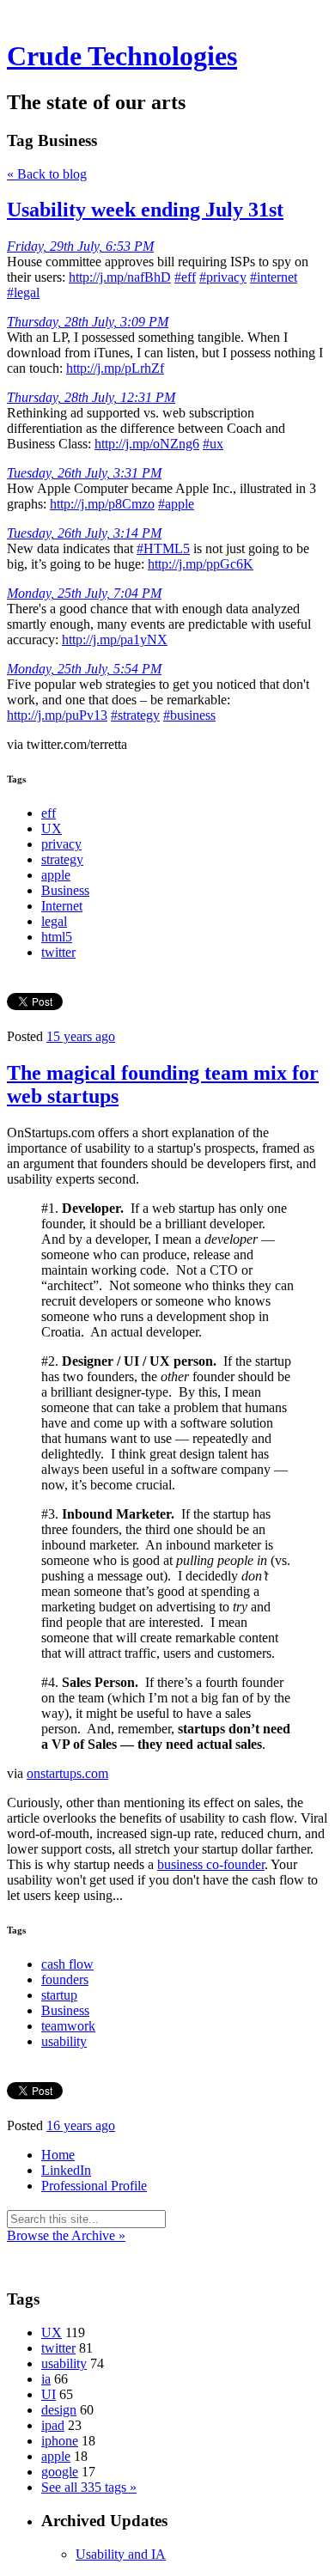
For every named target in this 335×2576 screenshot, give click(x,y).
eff (49, 813)
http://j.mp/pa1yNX (115, 639)
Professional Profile (94, 2186)
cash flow (67, 1964)
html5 (57, 937)
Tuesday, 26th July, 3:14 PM (84, 533)
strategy (62, 859)
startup (59, 1995)
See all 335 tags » (89, 2487)
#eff (185, 277)
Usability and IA (121, 2554)
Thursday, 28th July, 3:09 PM (88, 322)
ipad (53, 2425)
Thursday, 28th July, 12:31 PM (91, 397)
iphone (60, 2441)
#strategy (135, 715)
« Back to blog (47, 174)
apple (56, 875)
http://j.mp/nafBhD (120, 277)
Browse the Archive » (66, 2235)
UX (52, 828)
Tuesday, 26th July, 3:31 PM (84, 473)
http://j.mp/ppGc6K (201, 564)
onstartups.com (67, 1773)
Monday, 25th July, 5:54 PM (84, 669)
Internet (62, 906)
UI (49, 2394)
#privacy (223, 277)
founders (65, 1979)
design (59, 2410)
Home (58, 2155)
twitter (58, 952)
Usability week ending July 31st (145, 210)
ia (46, 2379)
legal (54, 921)
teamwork (68, 2026)
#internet (274, 277)
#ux (213, 444)
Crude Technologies (122, 56)
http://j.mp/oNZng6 (147, 444)
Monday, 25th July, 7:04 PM (84, 593)
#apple (176, 504)
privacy (61, 844)
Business (65, 890)
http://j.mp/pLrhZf (115, 368)
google (60, 2472)
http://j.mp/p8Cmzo (102, 504)
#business (189, 715)
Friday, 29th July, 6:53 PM (80, 246)
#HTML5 (163, 548)
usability (64, 2041)
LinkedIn (66, 2170)
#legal (23, 292)
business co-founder (211, 1864)
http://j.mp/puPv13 (57, 715)
